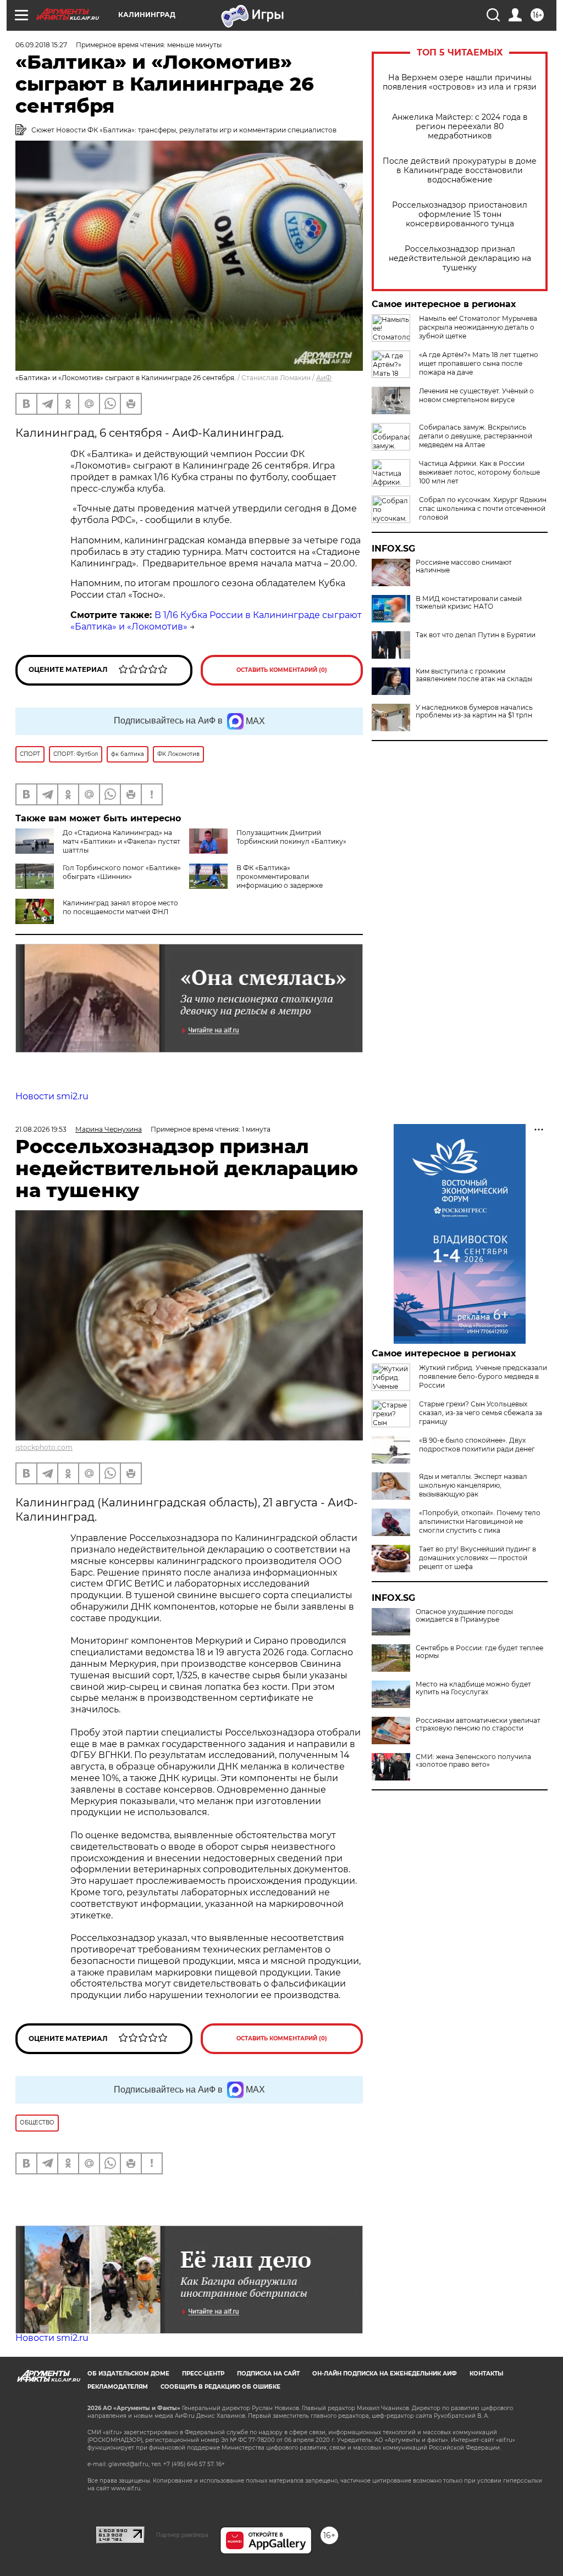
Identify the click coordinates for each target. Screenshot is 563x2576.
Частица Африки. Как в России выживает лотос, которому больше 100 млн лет (479, 472)
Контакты (486, 2374)
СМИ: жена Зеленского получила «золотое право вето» (473, 1761)
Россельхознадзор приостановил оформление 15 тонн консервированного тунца (460, 215)
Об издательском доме (128, 2374)
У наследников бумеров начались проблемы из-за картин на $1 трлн (474, 711)
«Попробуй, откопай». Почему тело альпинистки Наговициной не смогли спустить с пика (480, 1521)
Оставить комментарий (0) (282, 670)
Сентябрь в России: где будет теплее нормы (479, 1652)
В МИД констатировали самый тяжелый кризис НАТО (469, 603)
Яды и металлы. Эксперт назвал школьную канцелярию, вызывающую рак (473, 1485)
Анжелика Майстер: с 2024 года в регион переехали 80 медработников (460, 127)
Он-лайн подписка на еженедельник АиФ (385, 2374)
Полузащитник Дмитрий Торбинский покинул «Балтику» (291, 837)
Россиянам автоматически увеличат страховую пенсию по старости (478, 1724)
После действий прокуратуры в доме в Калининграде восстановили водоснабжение (460, 171)
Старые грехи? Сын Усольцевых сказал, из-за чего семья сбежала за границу (481, 1413)
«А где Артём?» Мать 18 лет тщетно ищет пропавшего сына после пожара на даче (479, 363)
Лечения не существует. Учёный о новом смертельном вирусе (476, 395)
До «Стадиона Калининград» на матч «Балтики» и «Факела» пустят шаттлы (122, 841)
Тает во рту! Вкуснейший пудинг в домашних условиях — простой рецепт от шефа (478, 1558)
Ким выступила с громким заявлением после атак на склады (474, 675)
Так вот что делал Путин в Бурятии (476, 635)
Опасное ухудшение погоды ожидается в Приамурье (464, 1616)
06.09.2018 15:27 (41, 45)
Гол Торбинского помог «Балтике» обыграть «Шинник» (122, 872)
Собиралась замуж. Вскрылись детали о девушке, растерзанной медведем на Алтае (476, 436)
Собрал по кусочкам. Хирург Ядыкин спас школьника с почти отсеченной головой (483, 508)
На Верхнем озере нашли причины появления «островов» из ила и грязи (460, 82)
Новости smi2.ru (52, 1096)
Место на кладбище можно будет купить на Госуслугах (473, 1688)
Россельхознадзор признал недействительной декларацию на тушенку (460, 258)
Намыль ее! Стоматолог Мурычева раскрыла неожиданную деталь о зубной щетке (478, 327)
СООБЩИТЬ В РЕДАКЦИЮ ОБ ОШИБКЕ (220, 2387)
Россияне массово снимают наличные (464, 566)
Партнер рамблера (182, 2535)
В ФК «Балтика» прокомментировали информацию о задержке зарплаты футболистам (256, 881)
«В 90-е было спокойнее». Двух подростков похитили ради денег (477, 1445)
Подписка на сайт (268, 2374)
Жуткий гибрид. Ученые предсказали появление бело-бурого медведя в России (483, 1376)
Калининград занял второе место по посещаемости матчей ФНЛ (120, 907)
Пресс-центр (203, 2374)
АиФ (324, 378)
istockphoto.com (44, 1447)
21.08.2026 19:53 (41, 1129)
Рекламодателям (118, 2387)
